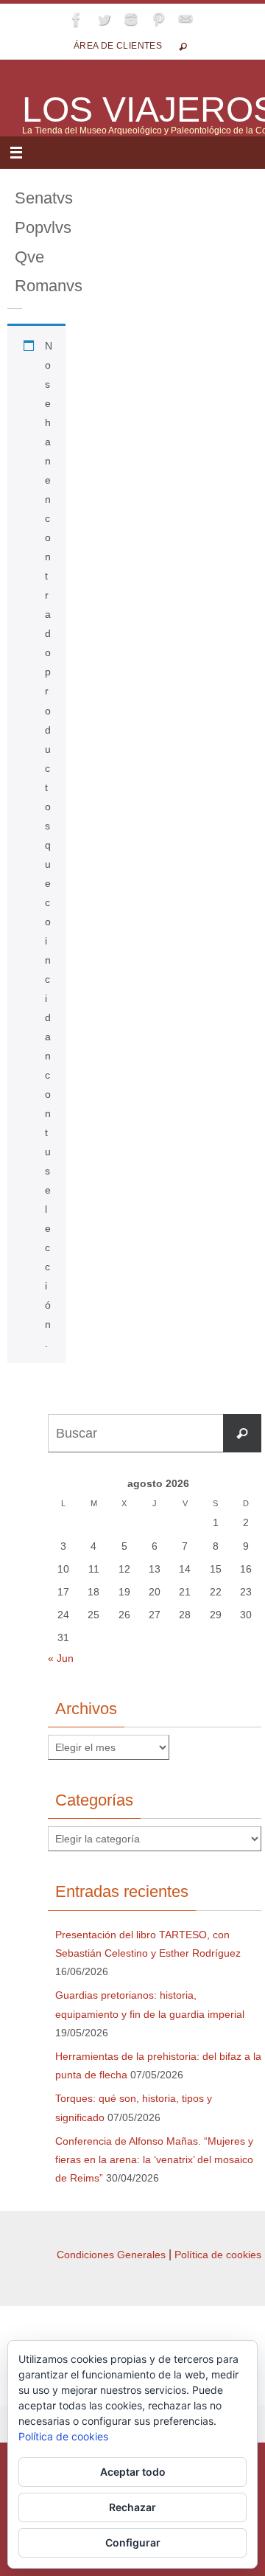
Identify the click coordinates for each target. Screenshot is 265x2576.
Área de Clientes (118, 46)
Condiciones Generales (111, 2255)
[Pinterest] (158, 19)
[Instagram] (131, 19)
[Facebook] (77, 19)
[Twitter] (104, 19)
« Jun (61, 1658)
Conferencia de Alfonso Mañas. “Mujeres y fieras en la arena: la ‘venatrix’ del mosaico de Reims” (154, 2159)
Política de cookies (218, 2255)
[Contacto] (185, 19)
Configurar (133, 2542)
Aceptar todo (133, 2472)
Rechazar (132, 2507)
